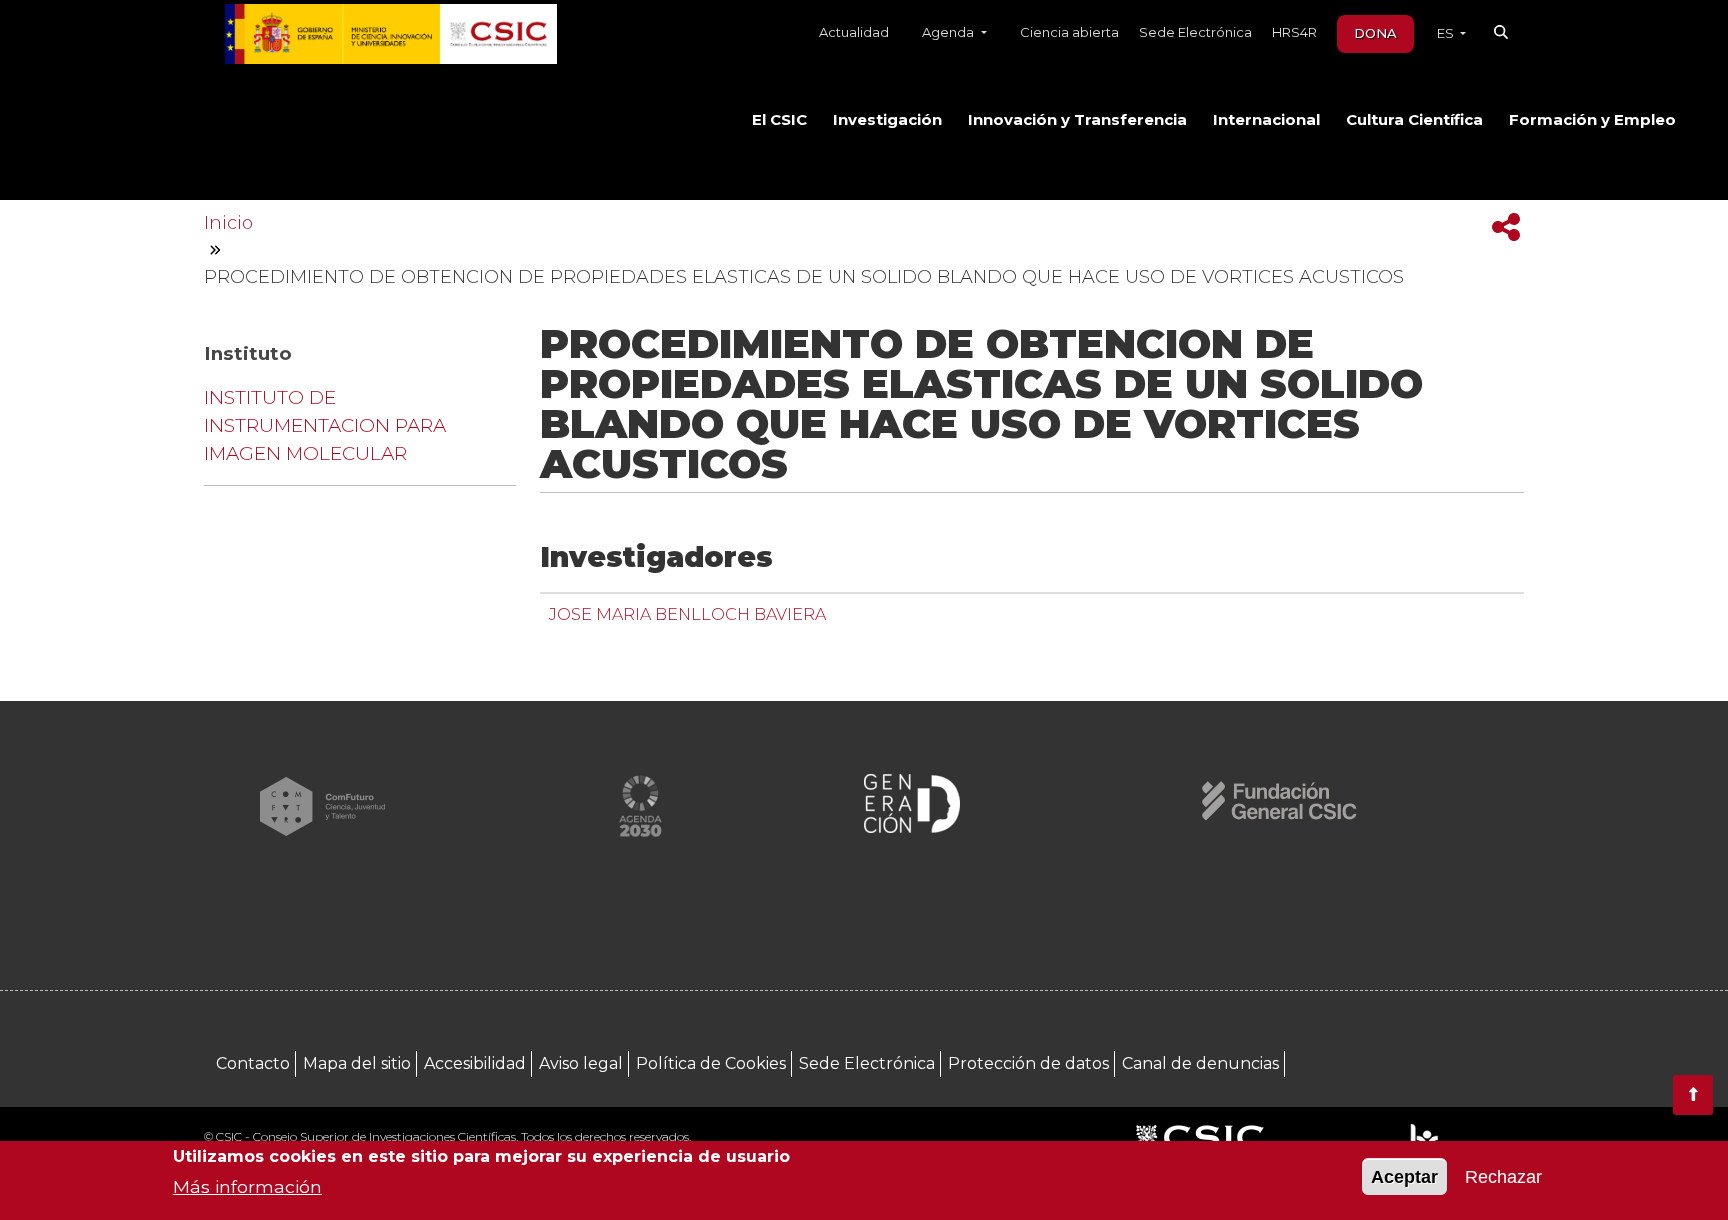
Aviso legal (581, 1063)
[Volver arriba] (1693, 1095)
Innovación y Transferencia (1077, 120)
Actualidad (854, 32)
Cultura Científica (1414, 120)
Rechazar (1503, 1177)
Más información (247, 1185)
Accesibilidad (475, 1063)
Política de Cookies (711, 1063)
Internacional (1266, 120)
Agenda (949, 32)
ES (1447, 33)
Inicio (228, 223)
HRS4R (1294, 32)
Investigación (887, 120)
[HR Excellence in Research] (1423, 1138)
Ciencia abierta (1069, 32)
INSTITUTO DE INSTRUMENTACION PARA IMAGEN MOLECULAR (325, 426)
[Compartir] (1506, 227)
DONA (1375, 33)
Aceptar (1404, 1177)
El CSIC (779, 120)
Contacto (253, 1063)
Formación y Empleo (1592, 120)
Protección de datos (1028, 1063)
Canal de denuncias (1200, 1063)
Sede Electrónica (1195, 32)
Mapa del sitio (357, 1063)
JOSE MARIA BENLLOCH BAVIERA (687, 614)
